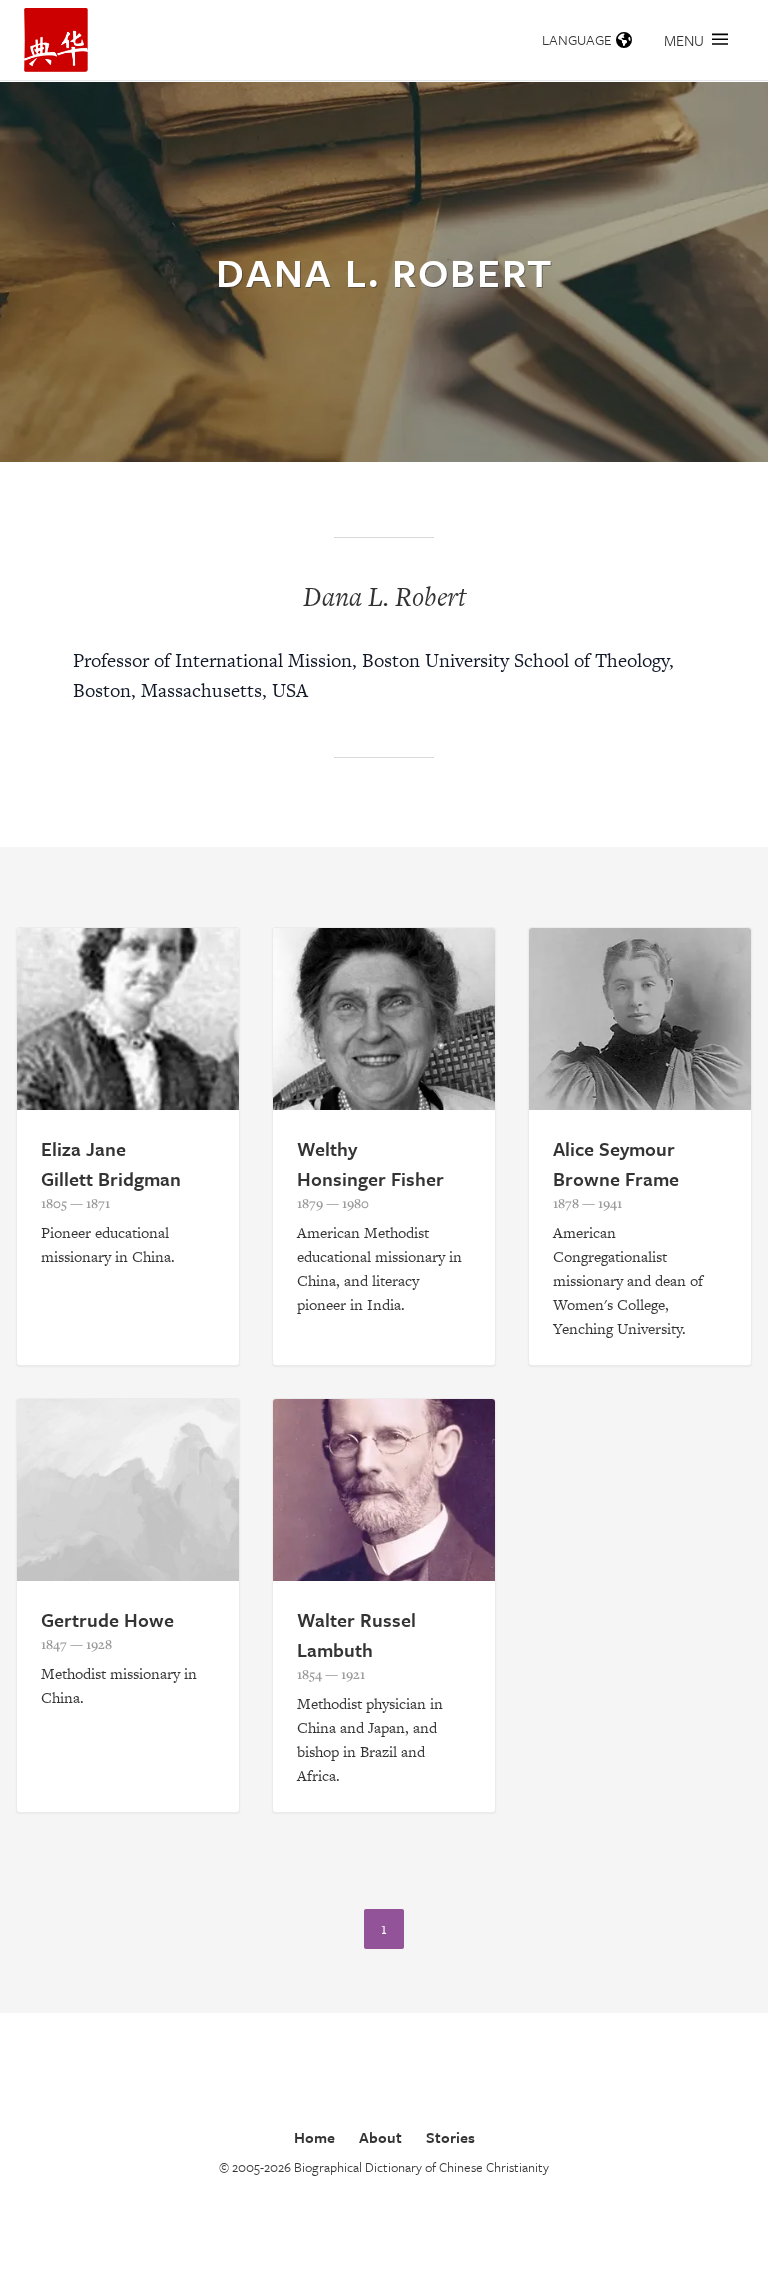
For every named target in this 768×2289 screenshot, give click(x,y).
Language (577, 39)
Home (314, 2137)
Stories (450, 2137)
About (380, 2137)
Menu (684, 40)
